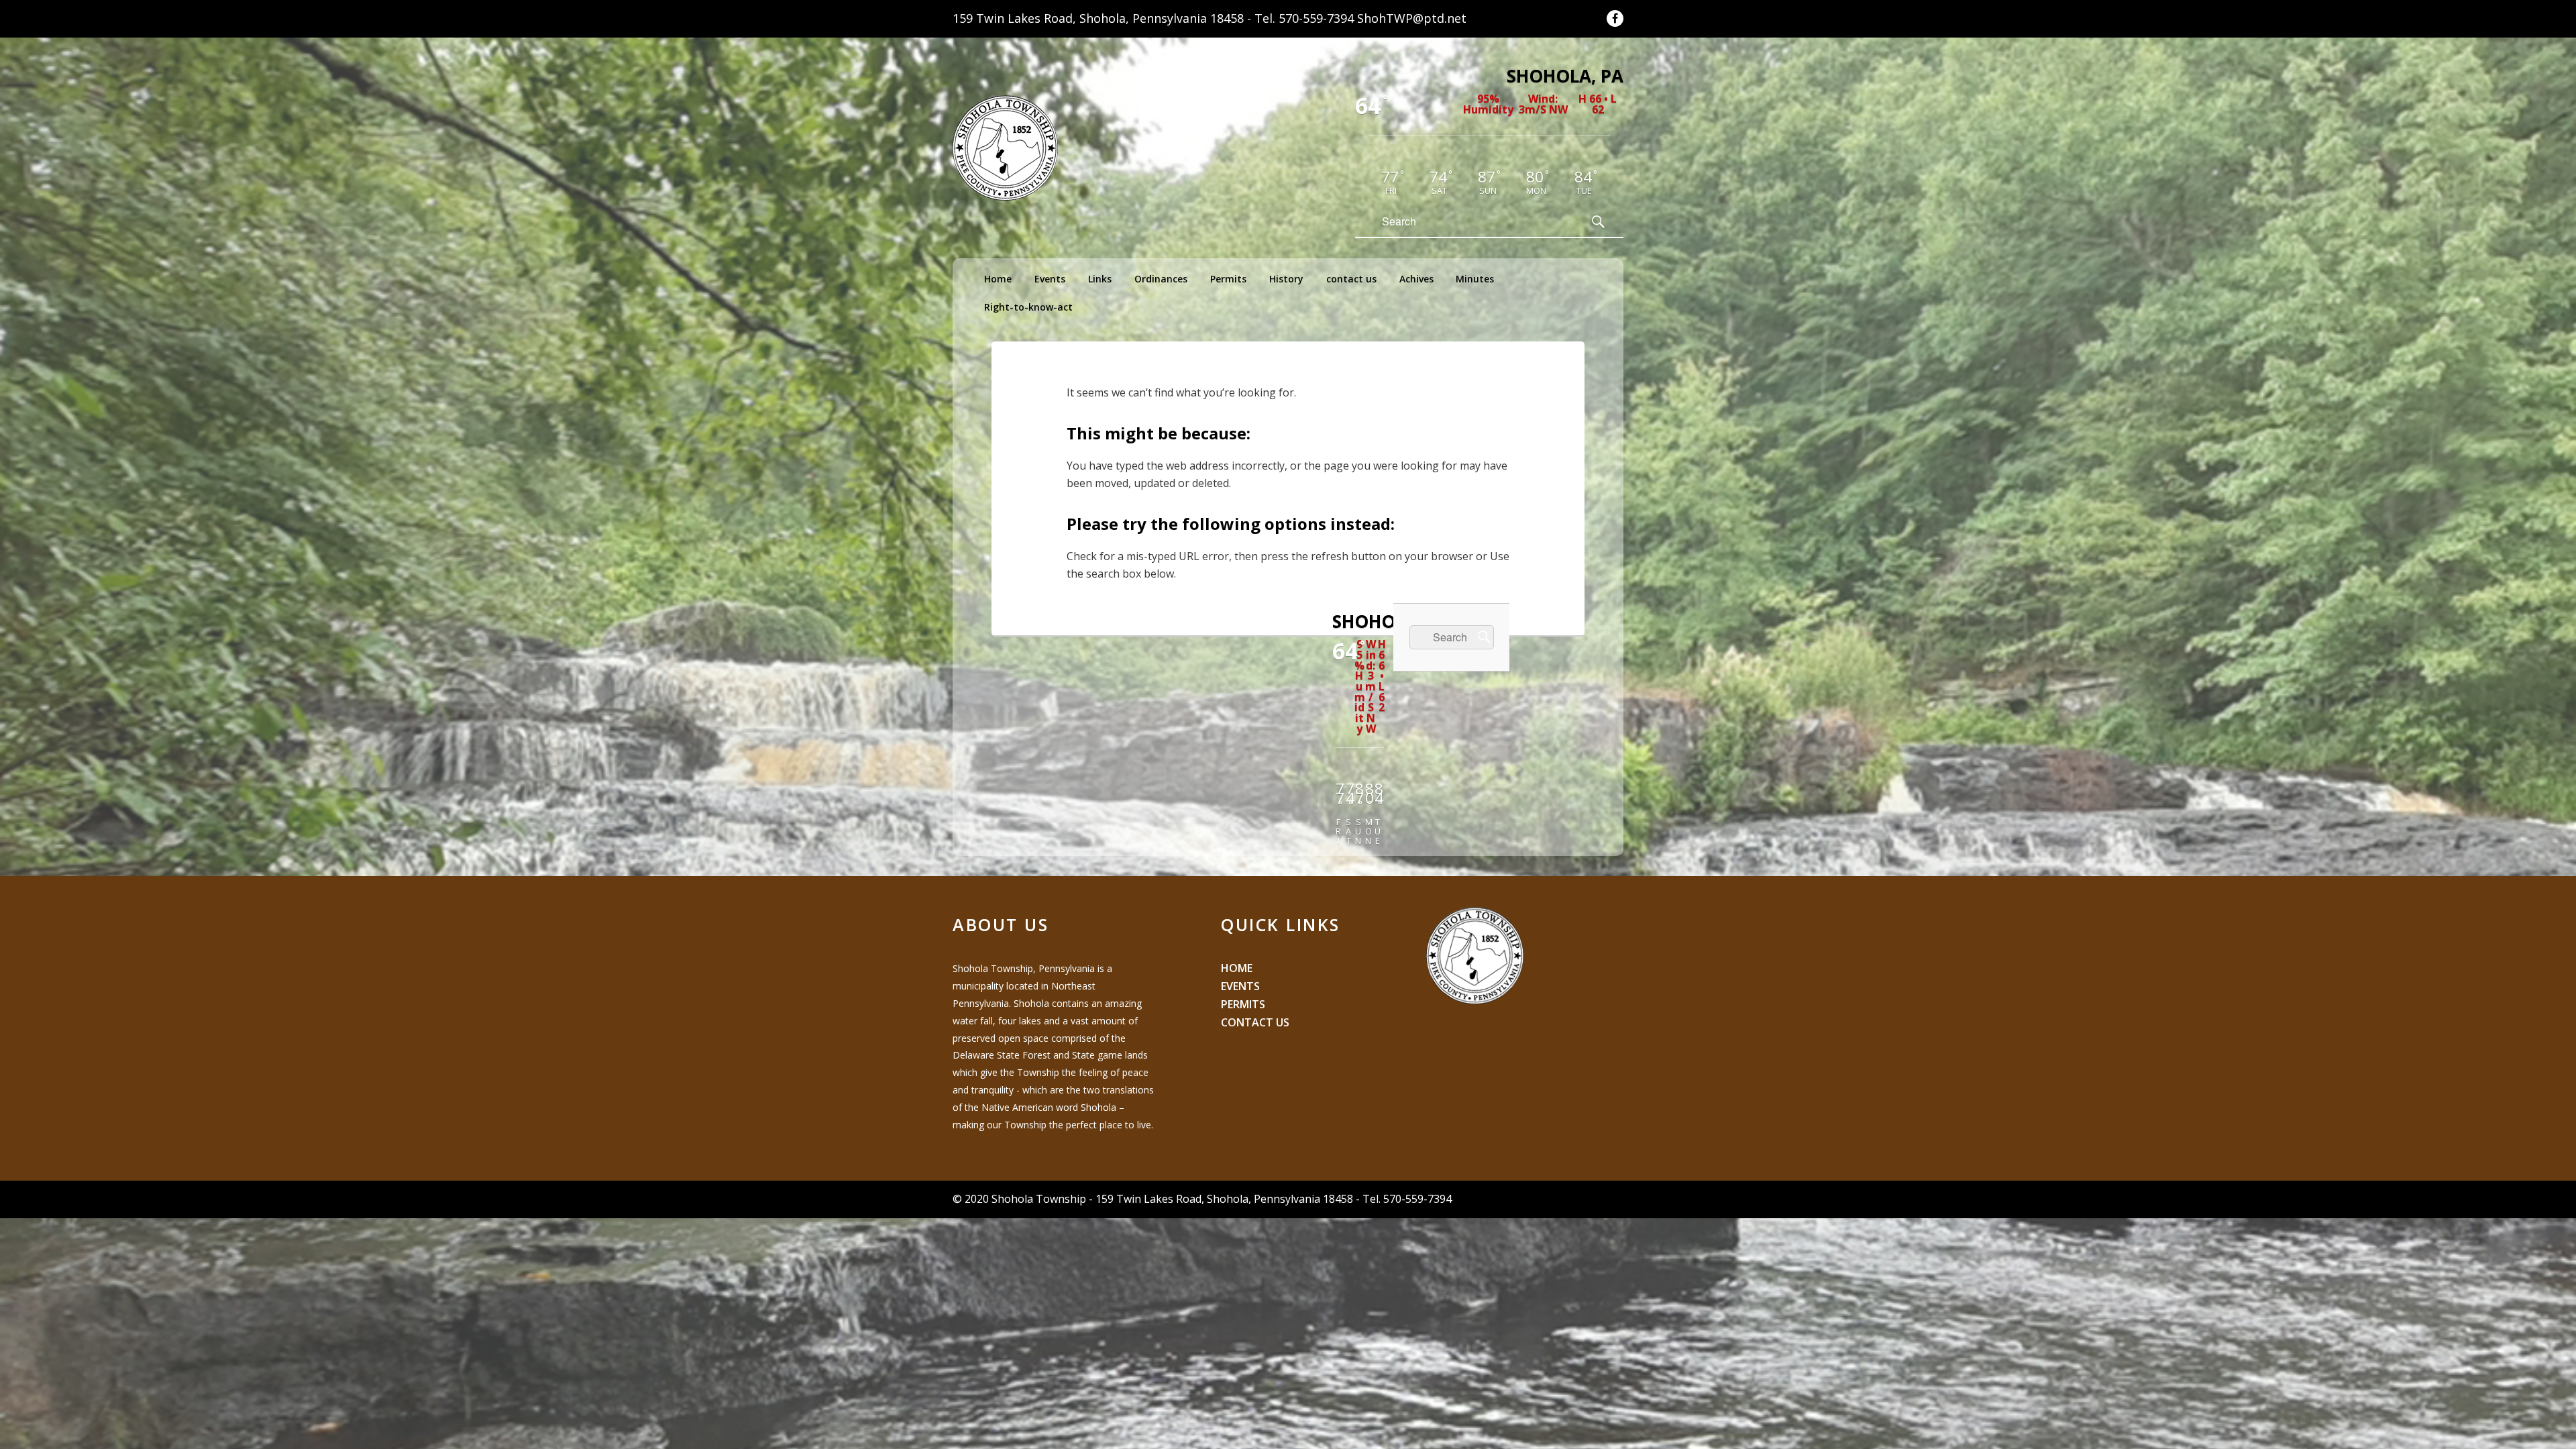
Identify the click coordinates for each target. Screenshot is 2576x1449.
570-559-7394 (1316, 18)
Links (1100, 279)
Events (1050, 279)
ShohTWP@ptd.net (1412, 18)
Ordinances (1161, 279)
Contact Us (1255, 1022)
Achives (1416, 279)
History (1286, 279)
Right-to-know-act (1028, 307)
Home (998, 279)
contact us (1351, 279)
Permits (1228, 279)
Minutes (1475, 279)
